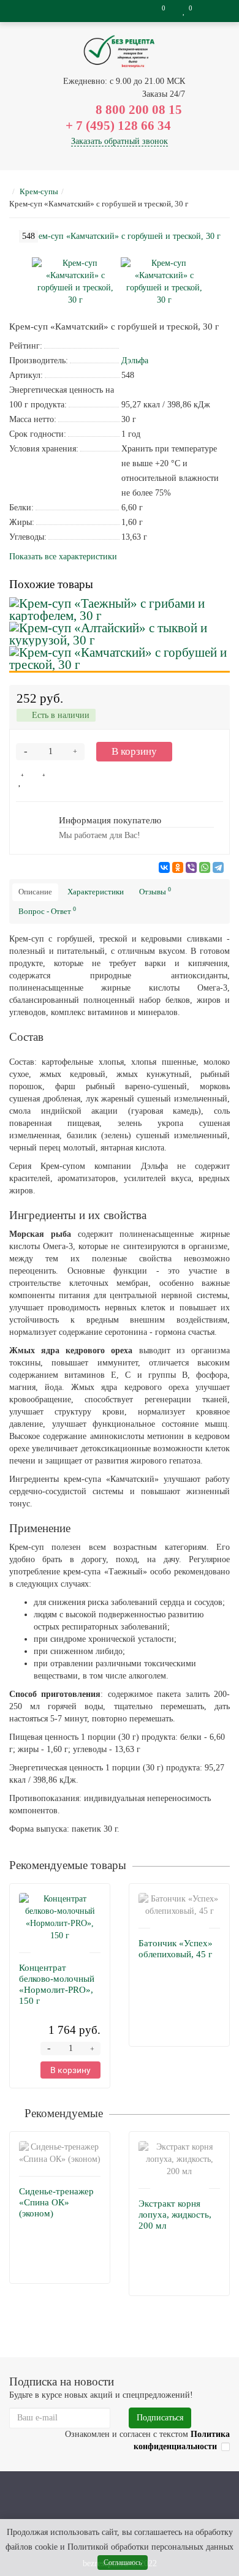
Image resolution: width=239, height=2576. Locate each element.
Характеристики (96, 892)
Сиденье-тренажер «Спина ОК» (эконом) (56, 2202)
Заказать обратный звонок (120, 141)
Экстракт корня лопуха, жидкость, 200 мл (175, 2215)
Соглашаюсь (123, 2563)
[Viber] (191, 867)
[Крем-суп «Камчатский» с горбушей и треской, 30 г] (75, 281)
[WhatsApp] (205, 867)
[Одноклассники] (178, 867)
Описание (35, 892)
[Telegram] (218, 867)
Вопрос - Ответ (47, 911)
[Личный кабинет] (214, 11)
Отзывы (155, 891)
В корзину (134, 751)
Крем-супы (39, 191)
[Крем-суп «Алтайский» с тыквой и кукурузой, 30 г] (120, 634)
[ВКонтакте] (164, 867)
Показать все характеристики (63, 557)
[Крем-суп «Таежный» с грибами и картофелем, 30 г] (120, 610)
